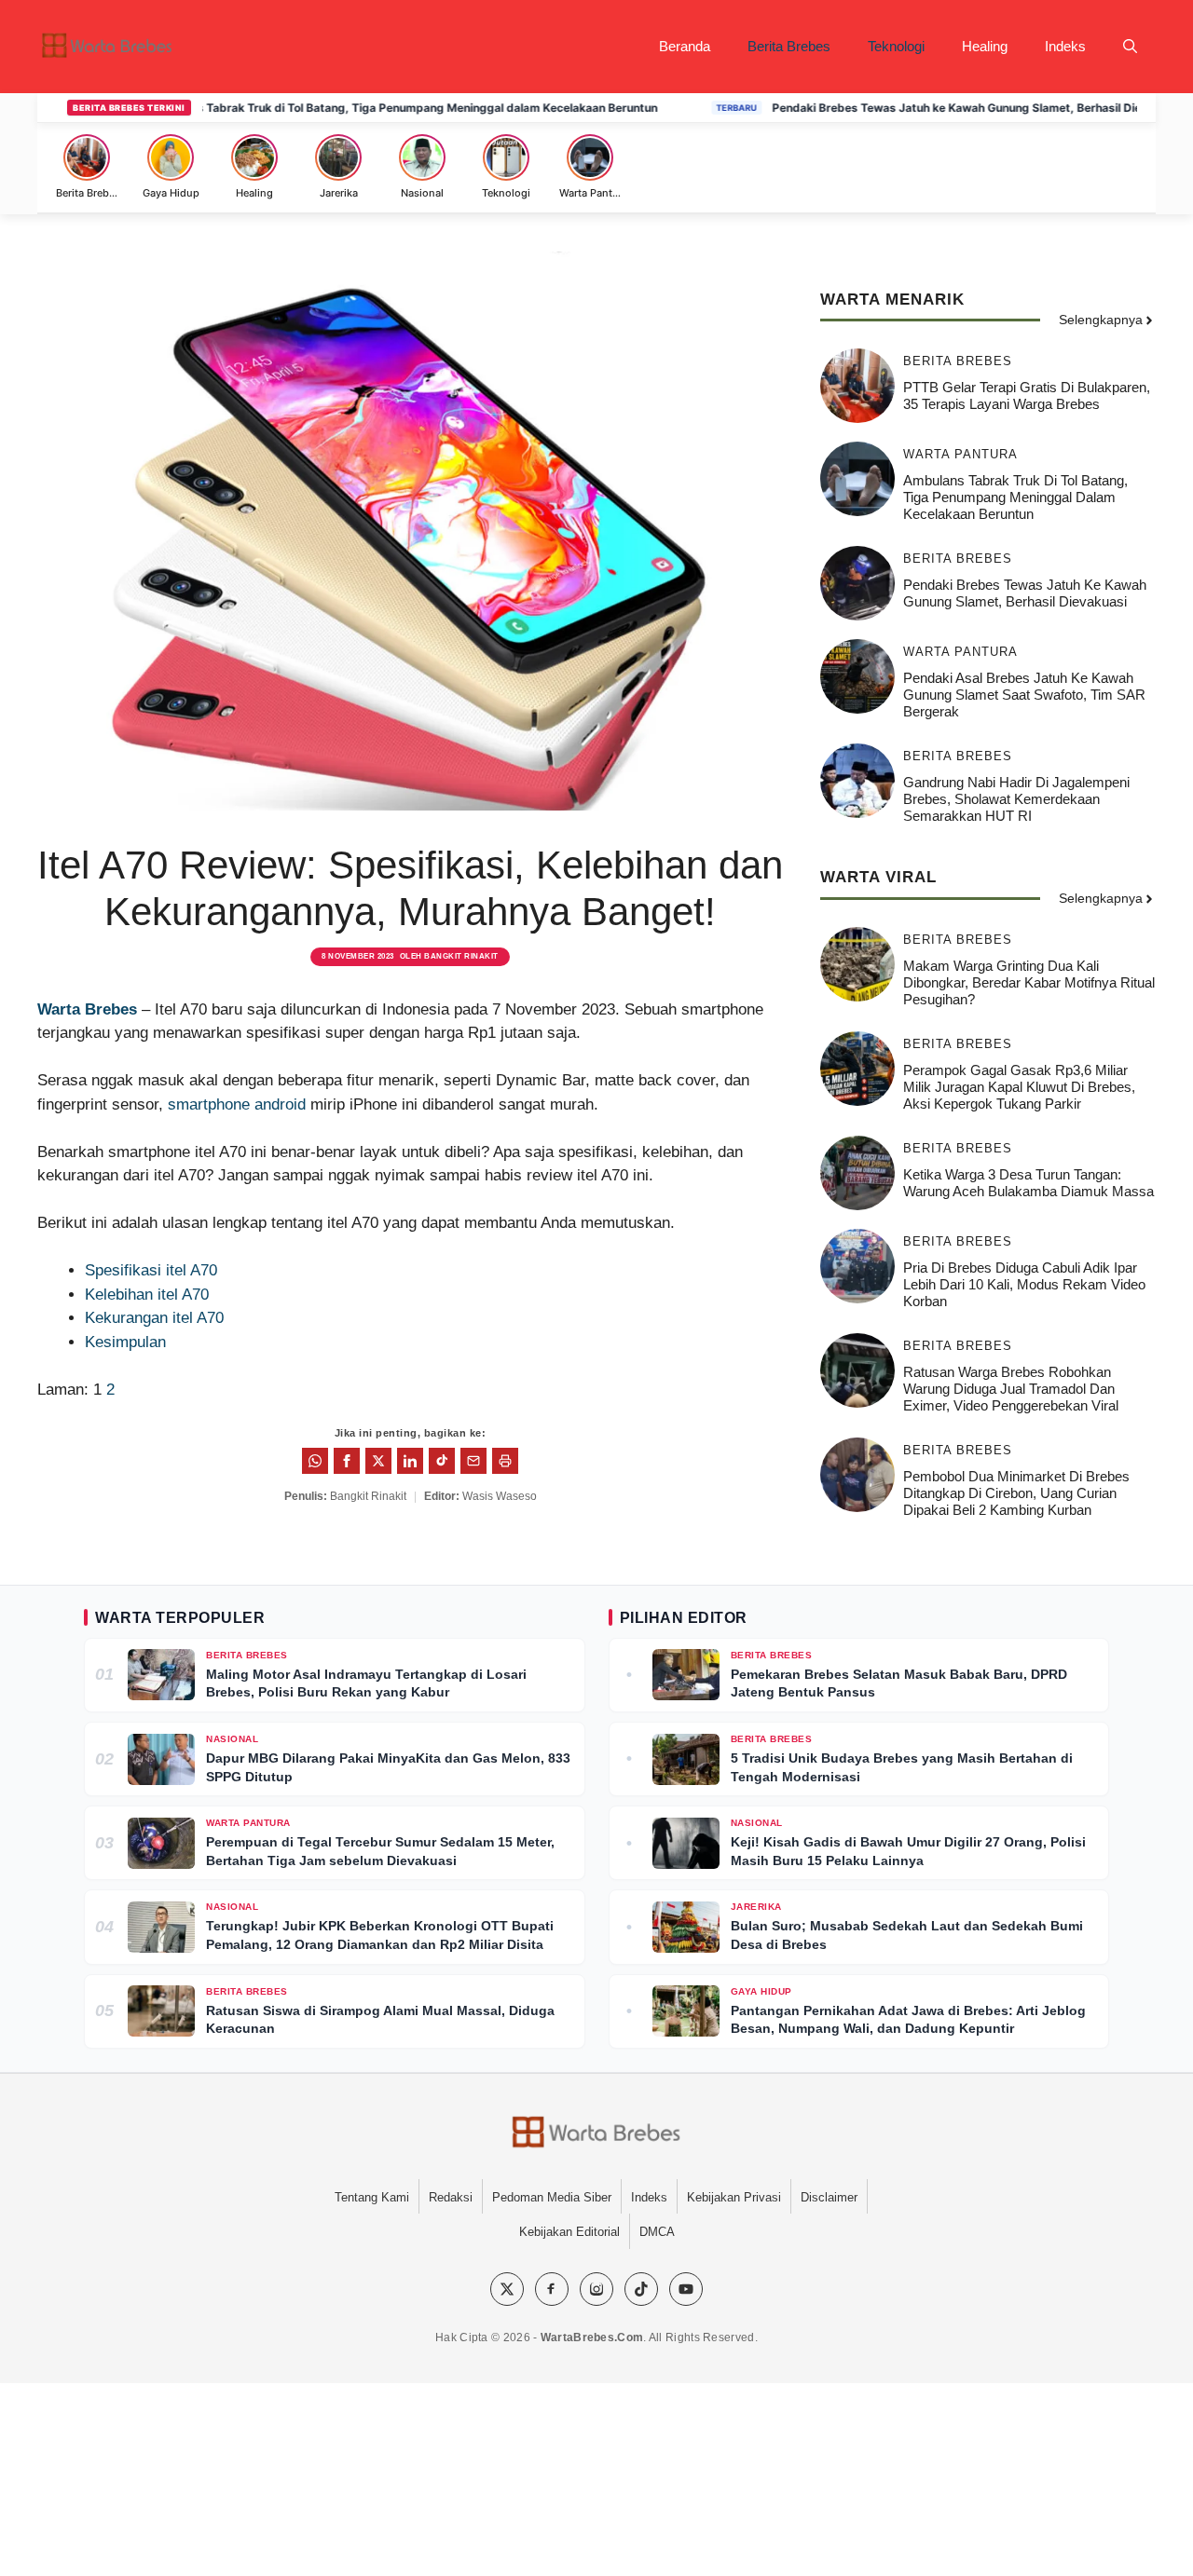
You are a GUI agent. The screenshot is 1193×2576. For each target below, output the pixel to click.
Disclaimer (829, 2197)
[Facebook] (552, 2289)
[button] (1130, 47)
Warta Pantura (960, 454)
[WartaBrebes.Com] (596, 2133)
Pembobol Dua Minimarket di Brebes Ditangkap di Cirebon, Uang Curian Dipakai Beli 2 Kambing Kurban (1016, 1493)
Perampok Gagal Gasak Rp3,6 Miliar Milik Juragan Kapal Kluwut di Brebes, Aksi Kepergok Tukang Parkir (1019, 1087)
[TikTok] (641, 2289)
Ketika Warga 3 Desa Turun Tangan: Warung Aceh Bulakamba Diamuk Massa (1028, 1183)
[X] (507, 2289)
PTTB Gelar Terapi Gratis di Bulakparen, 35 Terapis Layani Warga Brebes (1027, 395)
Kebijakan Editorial (569, 2232)
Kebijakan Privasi (734, 2197)
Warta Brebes (87, 1009)
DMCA (657, 2232)
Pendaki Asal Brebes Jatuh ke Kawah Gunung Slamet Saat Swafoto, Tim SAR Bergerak (1024, 695)
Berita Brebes (789, 46)
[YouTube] (686, 2289)
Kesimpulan (125, 1342)
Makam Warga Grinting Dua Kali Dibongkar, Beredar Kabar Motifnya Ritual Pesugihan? (1029, 982)
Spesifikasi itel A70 (151, 1270)
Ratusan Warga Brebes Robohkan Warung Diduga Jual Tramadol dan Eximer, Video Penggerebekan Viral (1011, 1389)
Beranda (685, 46)
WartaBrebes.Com (592, 2337)
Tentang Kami (372, 2197)
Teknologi (896, 46)
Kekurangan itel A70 (154, 1318)
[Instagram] (596, 2289)
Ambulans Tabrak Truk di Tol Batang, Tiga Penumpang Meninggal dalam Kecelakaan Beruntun (347, 108)
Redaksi (451, 2197)
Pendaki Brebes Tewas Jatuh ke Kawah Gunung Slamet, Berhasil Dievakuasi (921, 108)
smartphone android (237, 1104)
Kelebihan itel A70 (147, 1295)
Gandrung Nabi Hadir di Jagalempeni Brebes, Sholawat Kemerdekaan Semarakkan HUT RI (1016, 799)
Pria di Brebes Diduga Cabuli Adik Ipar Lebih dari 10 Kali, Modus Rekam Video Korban (1024, 1284)
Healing (985, 46)
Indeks (1065, 46)
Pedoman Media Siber (552, 2197)
